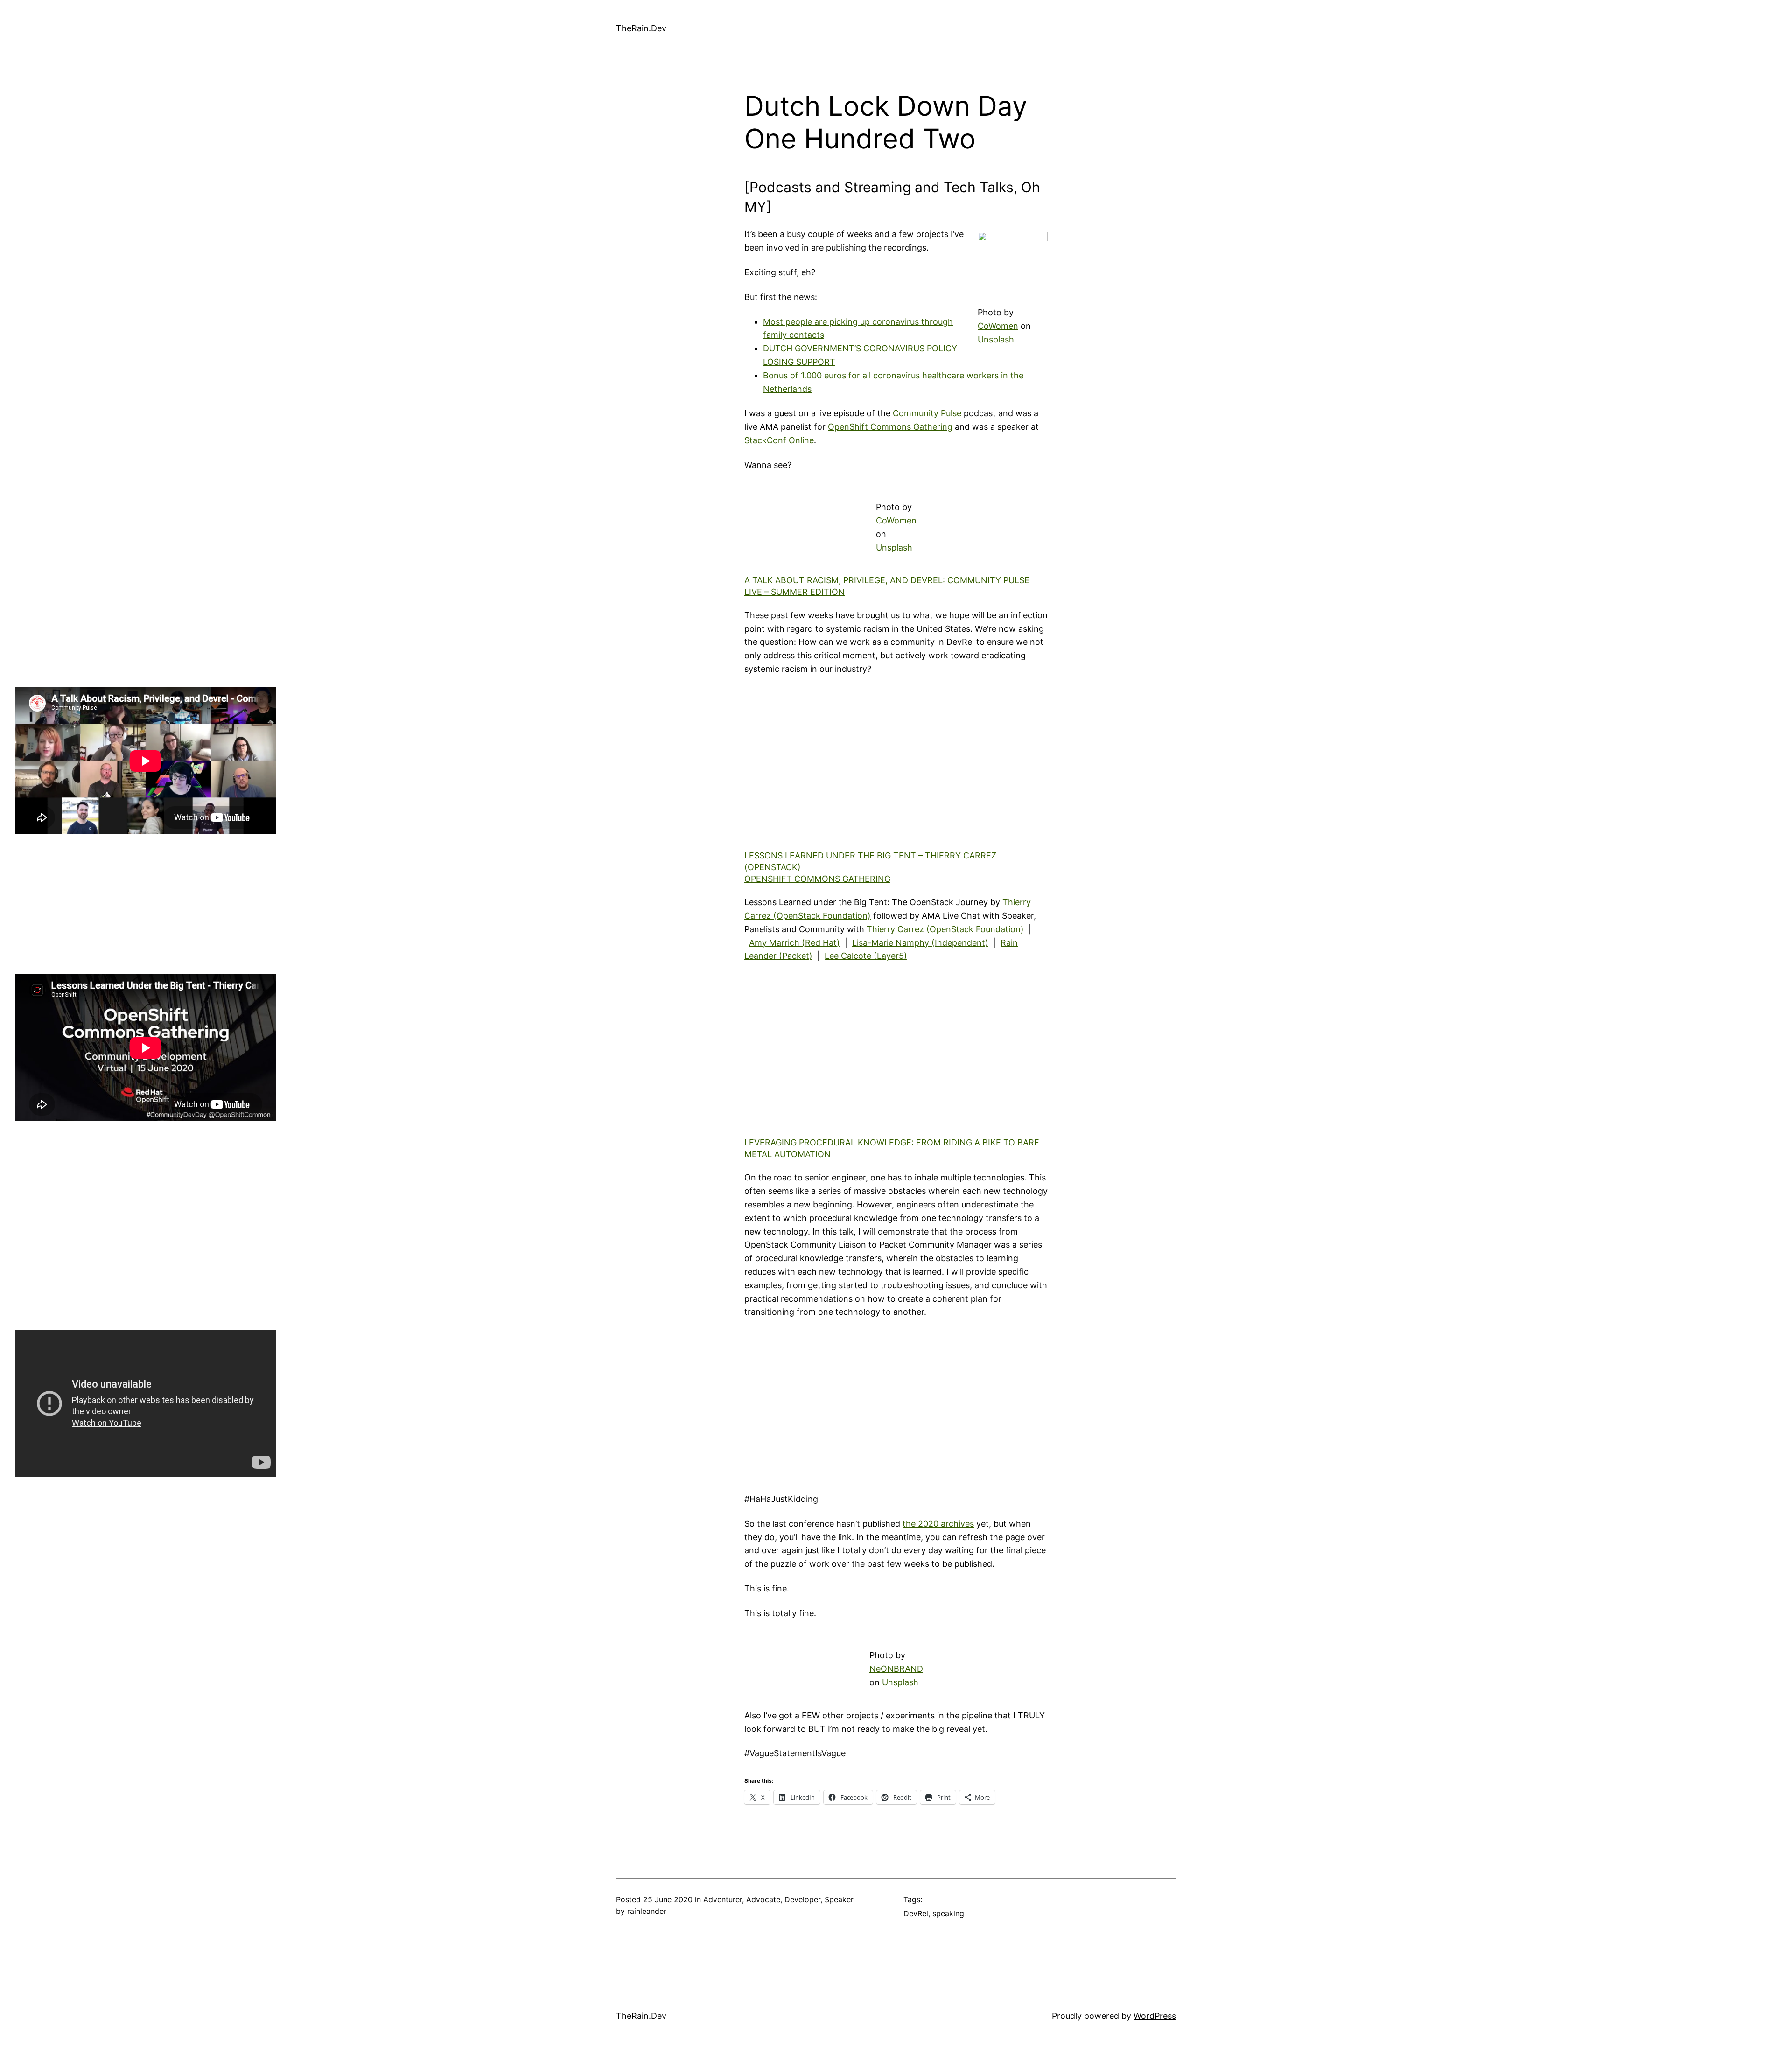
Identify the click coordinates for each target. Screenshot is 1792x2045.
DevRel (916, 1913)
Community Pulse (927, 413)
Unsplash (996, 339)
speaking (948, 1913)
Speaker (839, 1899)
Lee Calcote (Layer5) (866, 956)
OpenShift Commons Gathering (890, 427)
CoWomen (998, 326)
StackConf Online (779, 440)
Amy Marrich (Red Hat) (794, 943)
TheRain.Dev (641, 28)
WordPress (1155, 2016)
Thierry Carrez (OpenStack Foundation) (945, 929)
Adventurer (723, 1899)
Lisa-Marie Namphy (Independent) (920, 943)
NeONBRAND (896, 1669)
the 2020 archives (938, 1524)
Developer (802, 1899)
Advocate (763, 1899)
